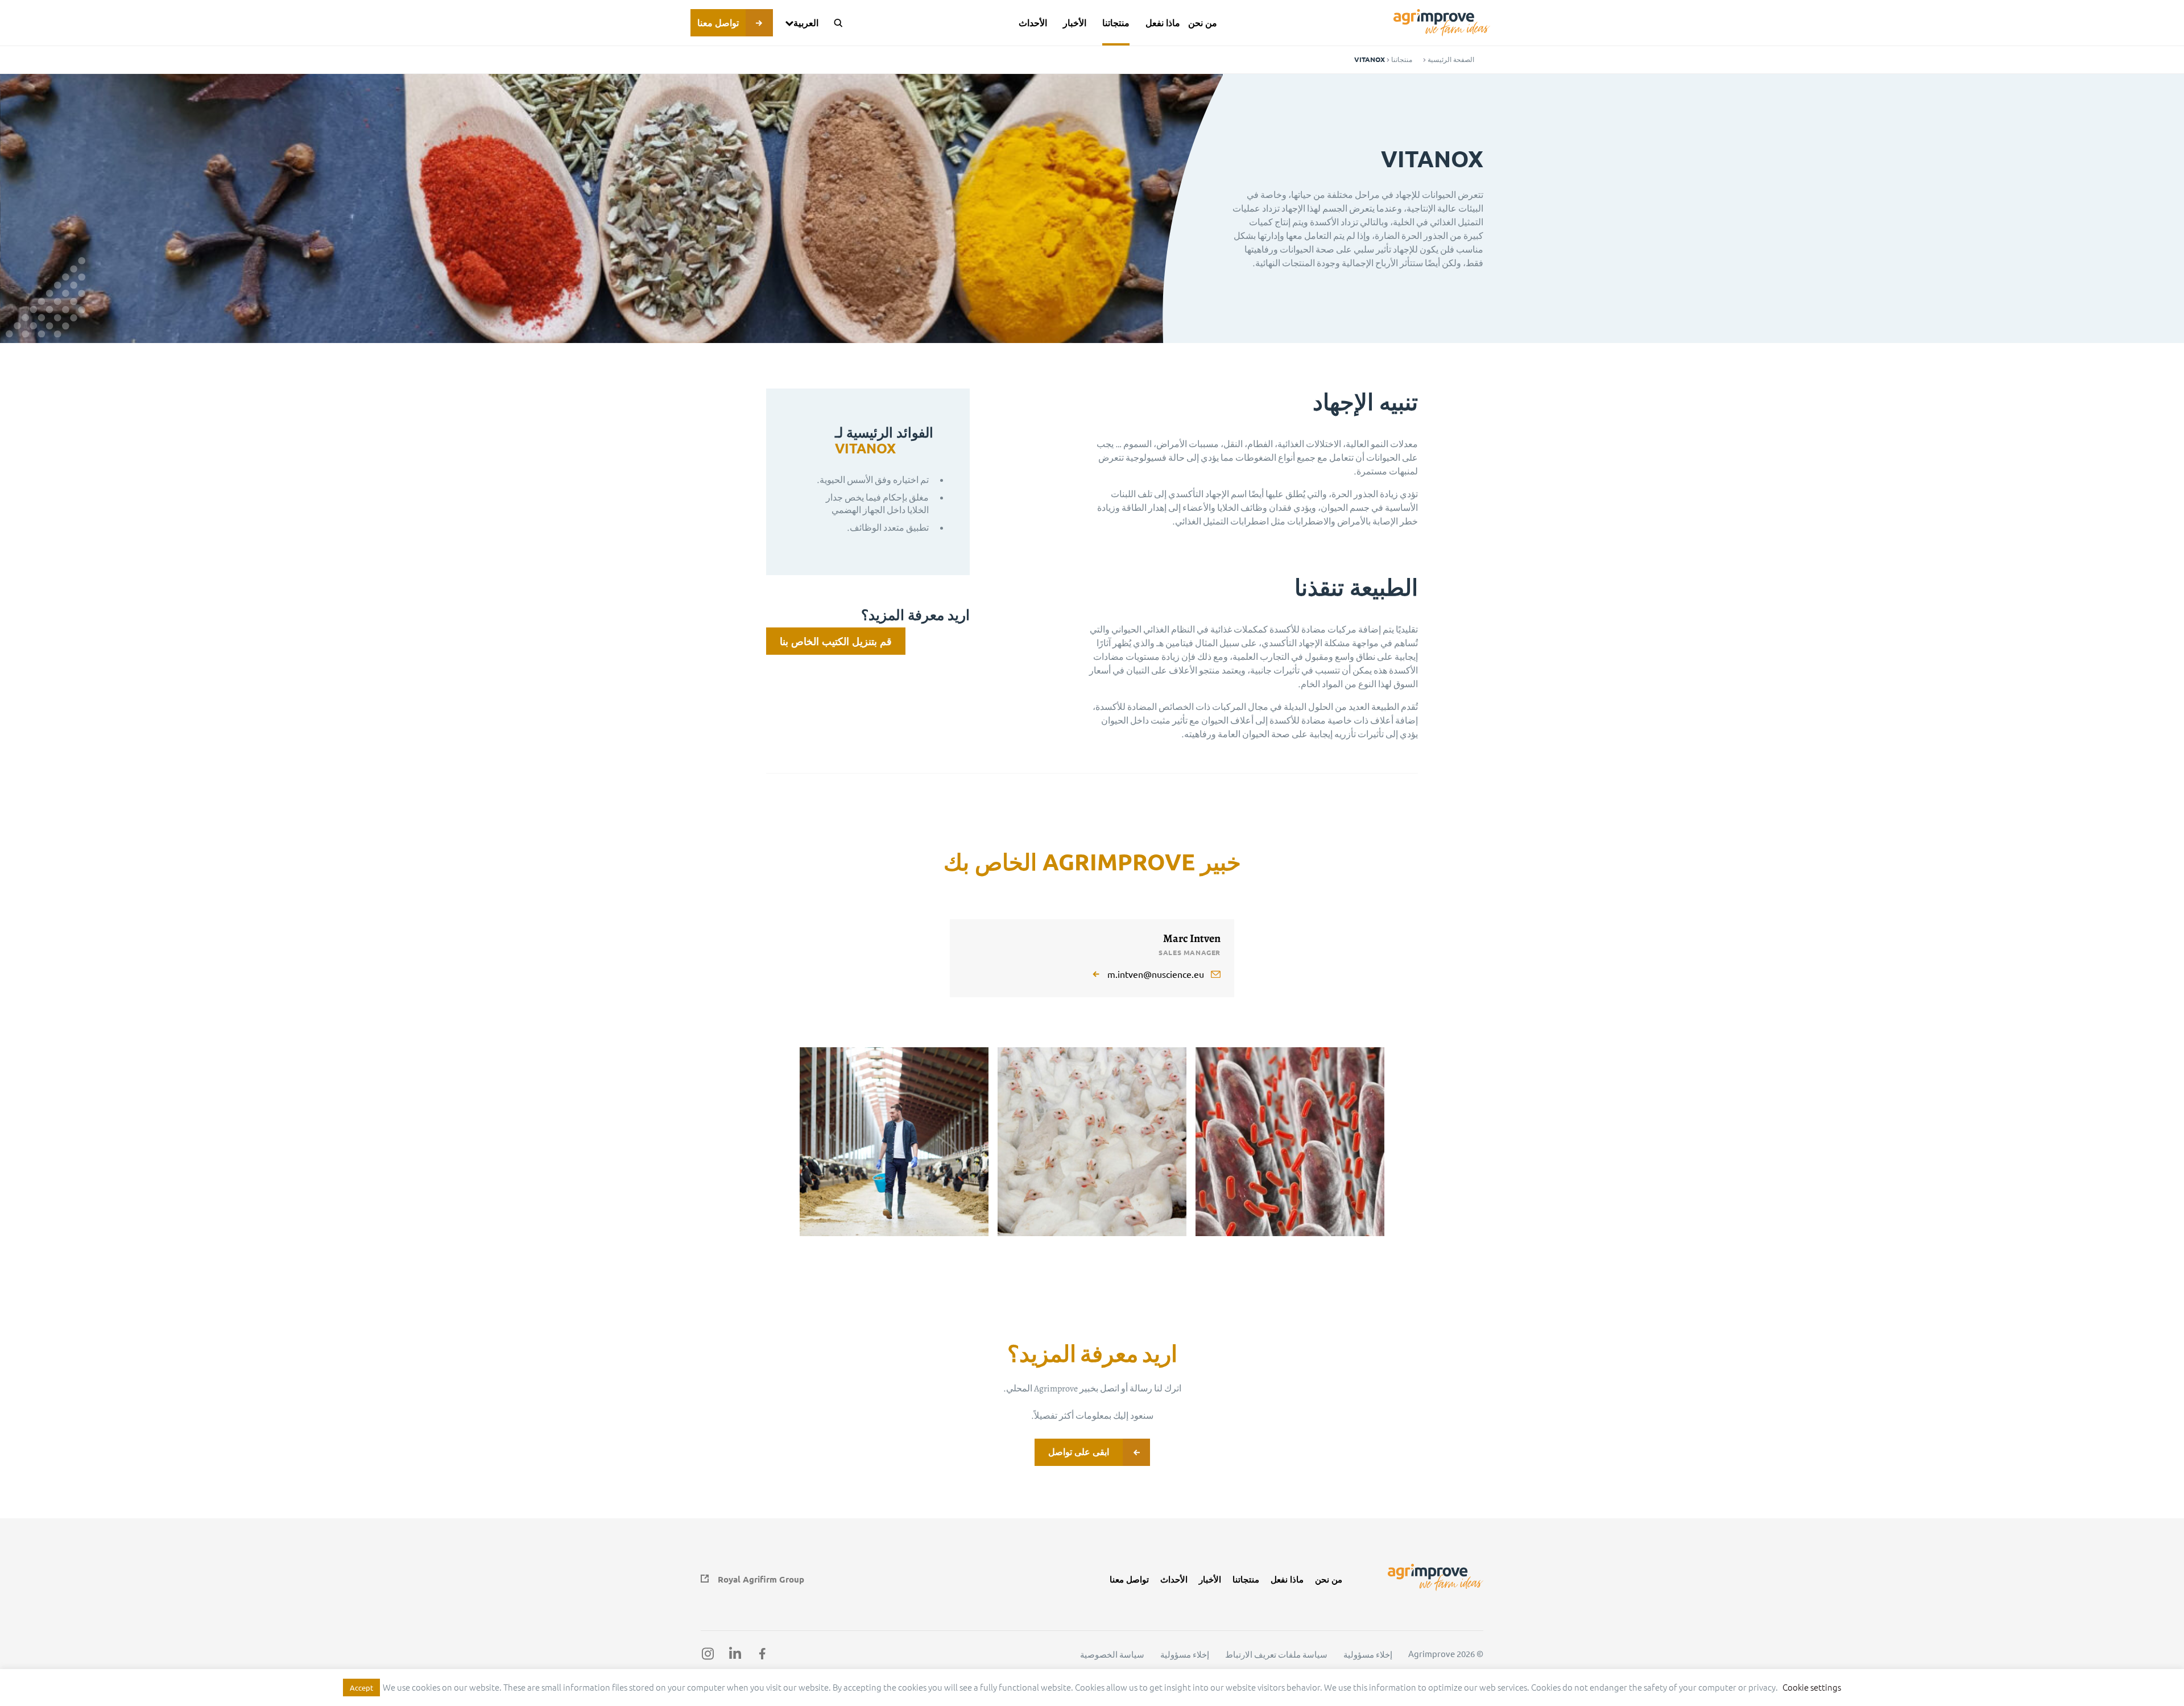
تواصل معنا (718, 22)
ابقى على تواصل (1079, 1451)
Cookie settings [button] (1812, 1687)
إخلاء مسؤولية (1368, 1654)
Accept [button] (361, 1688)
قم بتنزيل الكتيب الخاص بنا (836, 641)
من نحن (1203, 22)
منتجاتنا (1116, 22)
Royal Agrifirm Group (761, 1579)
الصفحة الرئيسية (1451, 59)
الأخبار (1075, 22)
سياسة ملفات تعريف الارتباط (1276, 1654)
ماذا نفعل (1163, 22)
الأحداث (1033, 22)
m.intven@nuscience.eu (1156, 974)
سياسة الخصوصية (1112, 1654)
